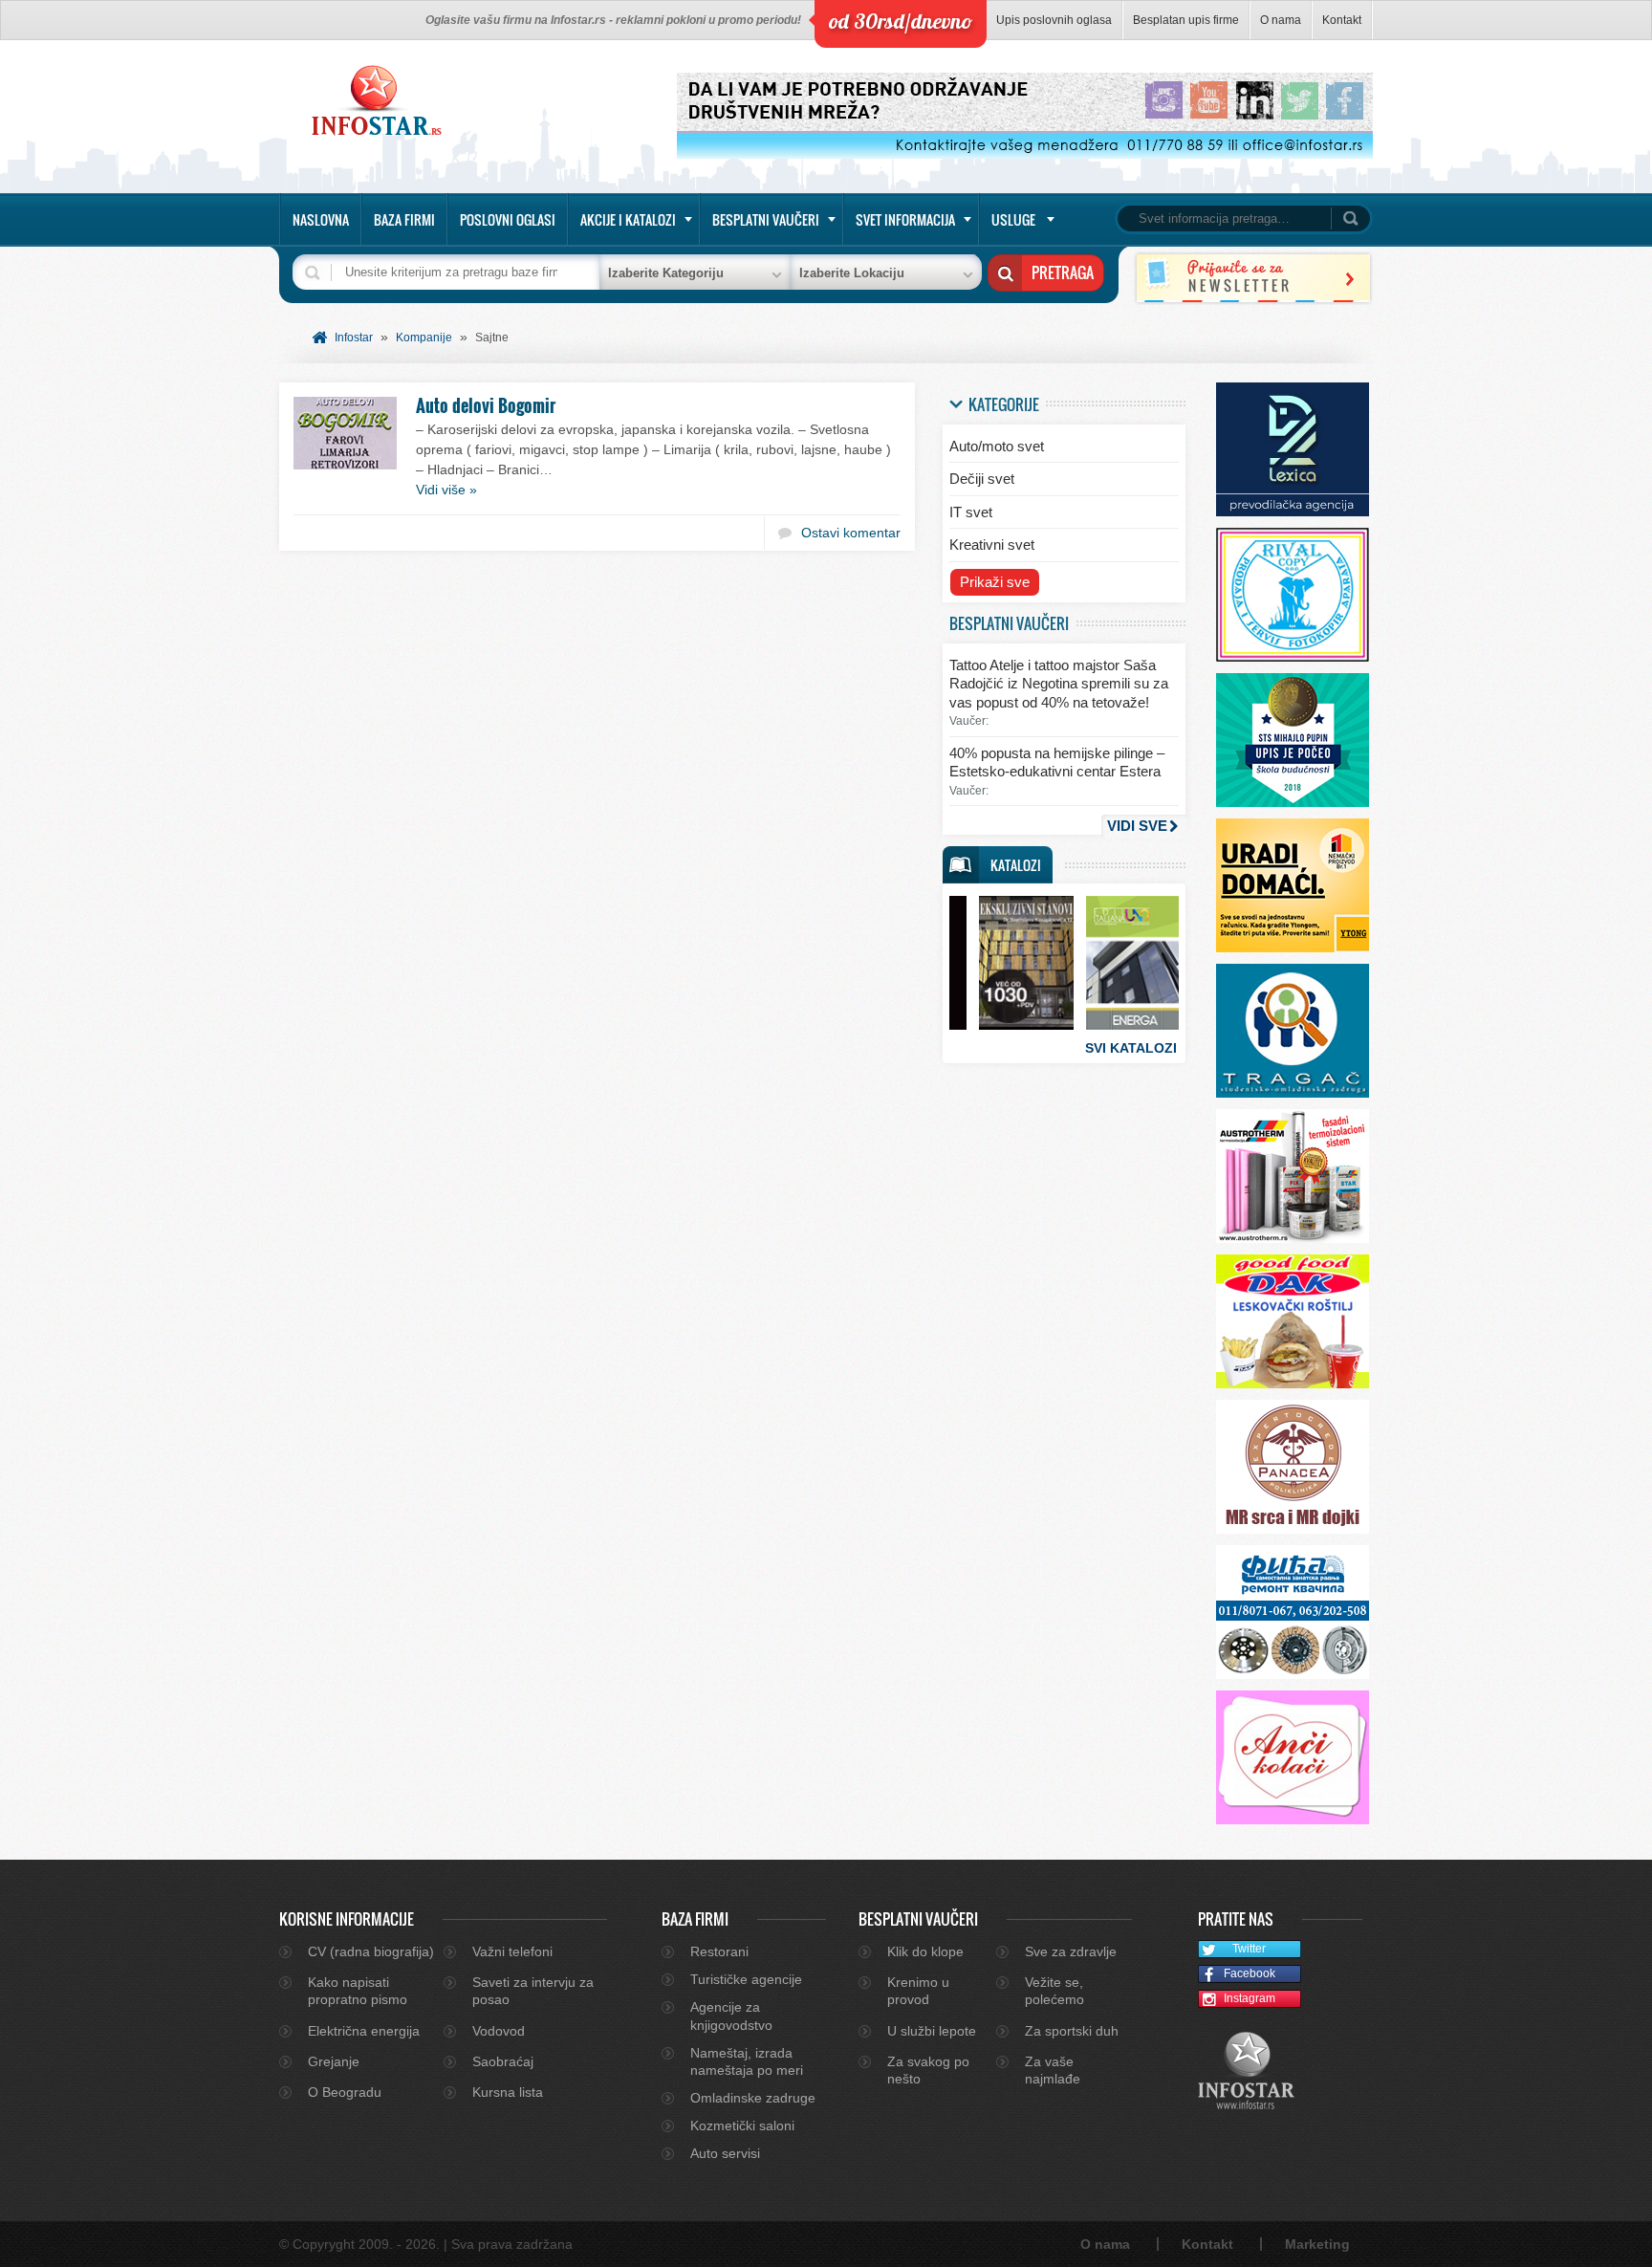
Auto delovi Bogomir (486, 405)
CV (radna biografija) (371, 1951)
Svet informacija (905, 219)
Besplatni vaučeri (766, 219)
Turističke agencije (746, 1979)
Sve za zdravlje (1071, 1951)
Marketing (1317, 2244)
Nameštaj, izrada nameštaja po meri (747, 2061)
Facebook (1250, 1973)
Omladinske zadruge (753, 2098)
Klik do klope (925, 1951)
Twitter (1249, 1949)
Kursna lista (508, 2092)
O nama (1281, 20)
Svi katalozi (1131, 1048)
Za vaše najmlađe (1053, 2070)
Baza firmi (404, 219)
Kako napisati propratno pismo (358, 1991)
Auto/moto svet (997, 446)
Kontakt (1342, 20)
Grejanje (334, 2061)
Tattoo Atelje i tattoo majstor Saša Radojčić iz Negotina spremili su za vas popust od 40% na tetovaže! (1059, 684)
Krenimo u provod (918, 1991)
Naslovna (321, 219)
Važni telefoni (512, 1951)
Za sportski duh (1072, 2031)
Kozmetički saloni (742, 2125)
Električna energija (364, 2031)
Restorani (719, 1951)
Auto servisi (725, 2153)
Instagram (1250, 1998)
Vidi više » (446, 490)
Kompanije (424, 338)
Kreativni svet (992, 545)
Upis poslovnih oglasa (1054, 20)
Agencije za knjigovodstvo (731, 2016)
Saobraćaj (503, 2061)
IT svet (971, 512)
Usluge (1013, 219)
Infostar (354, 338)
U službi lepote (932, 2031)
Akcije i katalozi (628, 219)
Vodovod (499, 2031)
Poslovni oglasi (508, 219)
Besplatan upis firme (1186, 20)
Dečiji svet (982, 479)
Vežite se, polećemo (1054, 1991)
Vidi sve (1137, 826)
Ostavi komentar (851, 533)
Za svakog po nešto (928, 2070)
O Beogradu (345, 2092)
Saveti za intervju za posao (533, 1991)
